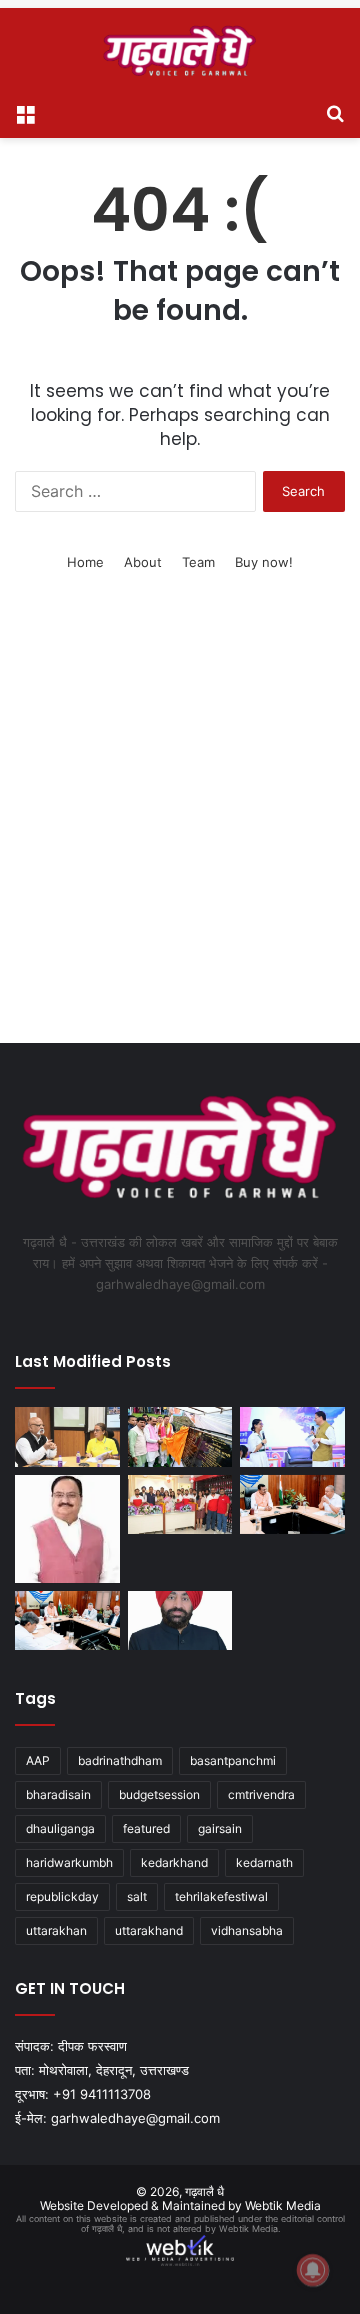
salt (137, 1896)
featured (146, 1828)
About (143, 562)
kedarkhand (174, 1862)
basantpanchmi (233, 1760)
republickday (62, 1896)
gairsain (220, 1828)
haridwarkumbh (69, 1862)
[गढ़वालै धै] (180, 50)
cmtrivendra (261, 1794)
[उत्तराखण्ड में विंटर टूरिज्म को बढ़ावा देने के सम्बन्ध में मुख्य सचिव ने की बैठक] (292, 1504)
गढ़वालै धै (204, 2191)
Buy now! (264, 562)
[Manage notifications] (313, 2270)
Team (198, 562)
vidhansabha (247, 1930)
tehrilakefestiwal (221, 1896)
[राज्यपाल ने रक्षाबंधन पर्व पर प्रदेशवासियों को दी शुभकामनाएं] (180, 1620)
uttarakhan (56, 1930)
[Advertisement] (180, 833)
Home (85, 562)
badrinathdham (120, 1760)
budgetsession (159, 1794)
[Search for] (335, 113)
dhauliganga (60, 1828)
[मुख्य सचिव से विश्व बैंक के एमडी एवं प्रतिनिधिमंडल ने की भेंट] (67, 1620)
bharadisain (58, 1794)
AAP (38, 1760)
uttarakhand (149, 1930)
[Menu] (25, 113)
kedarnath (264, 1862)
